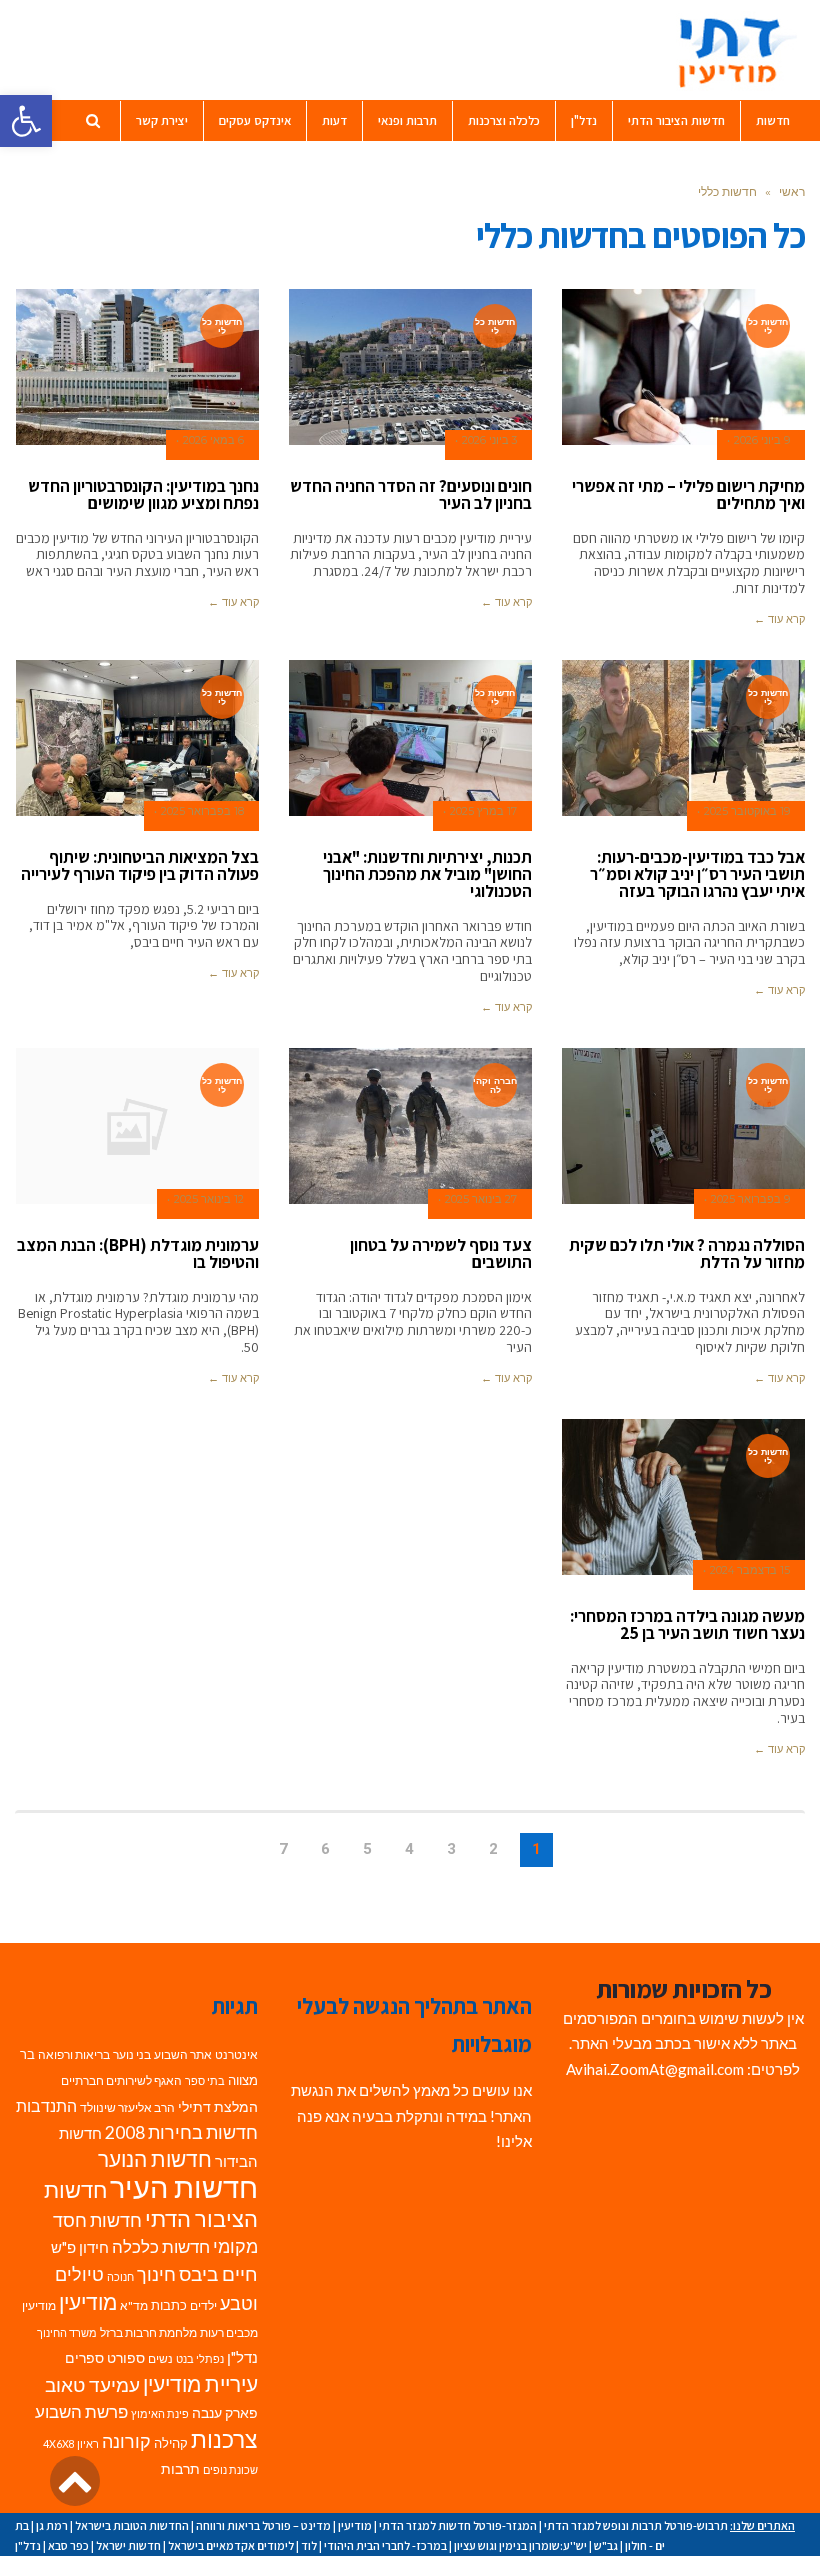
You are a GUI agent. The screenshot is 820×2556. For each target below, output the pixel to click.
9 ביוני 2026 (762, 440)
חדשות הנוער (155, 2159)
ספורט (126, 2357)
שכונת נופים (230, 2469)
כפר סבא (68, 2545)
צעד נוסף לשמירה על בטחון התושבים (441, 1253)
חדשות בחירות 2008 (181, 2132)
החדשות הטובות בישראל (132, 2525)
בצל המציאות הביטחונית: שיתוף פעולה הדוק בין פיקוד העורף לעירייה (140, 865)
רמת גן (52, 2525)
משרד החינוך (67, 2332)
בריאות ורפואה (74, 2054)
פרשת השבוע (81, 2411)
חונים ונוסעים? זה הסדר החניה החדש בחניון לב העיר (411, 494)
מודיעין (88, 2301)
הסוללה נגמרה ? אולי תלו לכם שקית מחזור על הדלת (687, 1253)
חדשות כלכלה (161, 2246)
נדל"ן (242, 2357)
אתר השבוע (183, 2054)
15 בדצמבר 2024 (750, 1570)
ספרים (84, 2358)
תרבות (180, 2469)
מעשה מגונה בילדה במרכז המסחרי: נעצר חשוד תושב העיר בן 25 (687, 1624)
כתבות (169, 2305)
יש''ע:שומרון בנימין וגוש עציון (520, 2545)
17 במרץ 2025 (483, 811)
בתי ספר (205, 2080)
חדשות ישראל (128, 2545)
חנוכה (120, 2276)
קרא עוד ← (779, 619)
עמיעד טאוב (92, 2384)
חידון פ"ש (80, 2247)
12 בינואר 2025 (209, 1199)
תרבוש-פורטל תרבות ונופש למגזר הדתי (636, 2525)
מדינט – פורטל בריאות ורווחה (263, 2525)
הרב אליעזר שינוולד (127, 2107)
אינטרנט (236, 2054)
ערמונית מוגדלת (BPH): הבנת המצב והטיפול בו (138, 1253)
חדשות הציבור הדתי (151, 2204)
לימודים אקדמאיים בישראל (231, 2545)
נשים (160, 2358)
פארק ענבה (225, 2413)
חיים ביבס (218, 2273)
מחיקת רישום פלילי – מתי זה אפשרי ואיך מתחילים (688, 494)
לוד (309, 2545)
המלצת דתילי (218, 2106)
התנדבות (46, 2106)
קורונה (126, 2441)
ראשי (792, 191)
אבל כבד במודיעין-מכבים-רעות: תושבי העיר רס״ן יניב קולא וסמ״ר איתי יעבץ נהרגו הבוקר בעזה (697, 874)
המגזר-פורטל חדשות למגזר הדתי (458, 2525)
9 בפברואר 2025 (750, 1199)
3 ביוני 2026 (489, 440)
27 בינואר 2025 (481, 1199)
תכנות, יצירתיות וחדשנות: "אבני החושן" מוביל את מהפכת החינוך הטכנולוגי (427, 874)
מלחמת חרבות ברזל (148, 2332)
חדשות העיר (184, 2186)
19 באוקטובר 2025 (747, 811)
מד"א (134, 2305)
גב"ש (606, 2545)
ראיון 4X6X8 (71, 2443)
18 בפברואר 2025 (202, 811)
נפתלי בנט (200, 2358)
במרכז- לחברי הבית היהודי (385, 2545)
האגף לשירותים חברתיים (121, 2080)
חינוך (156, 2274)
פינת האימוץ (160, 2413)
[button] (26, 121)
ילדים (203, 2305)
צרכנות (224, 2439)
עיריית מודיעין (200, 2384)
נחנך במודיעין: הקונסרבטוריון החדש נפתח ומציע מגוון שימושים (143, 494)
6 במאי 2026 (213, 440)
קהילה (171, 2443)
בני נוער (132, 2054)
